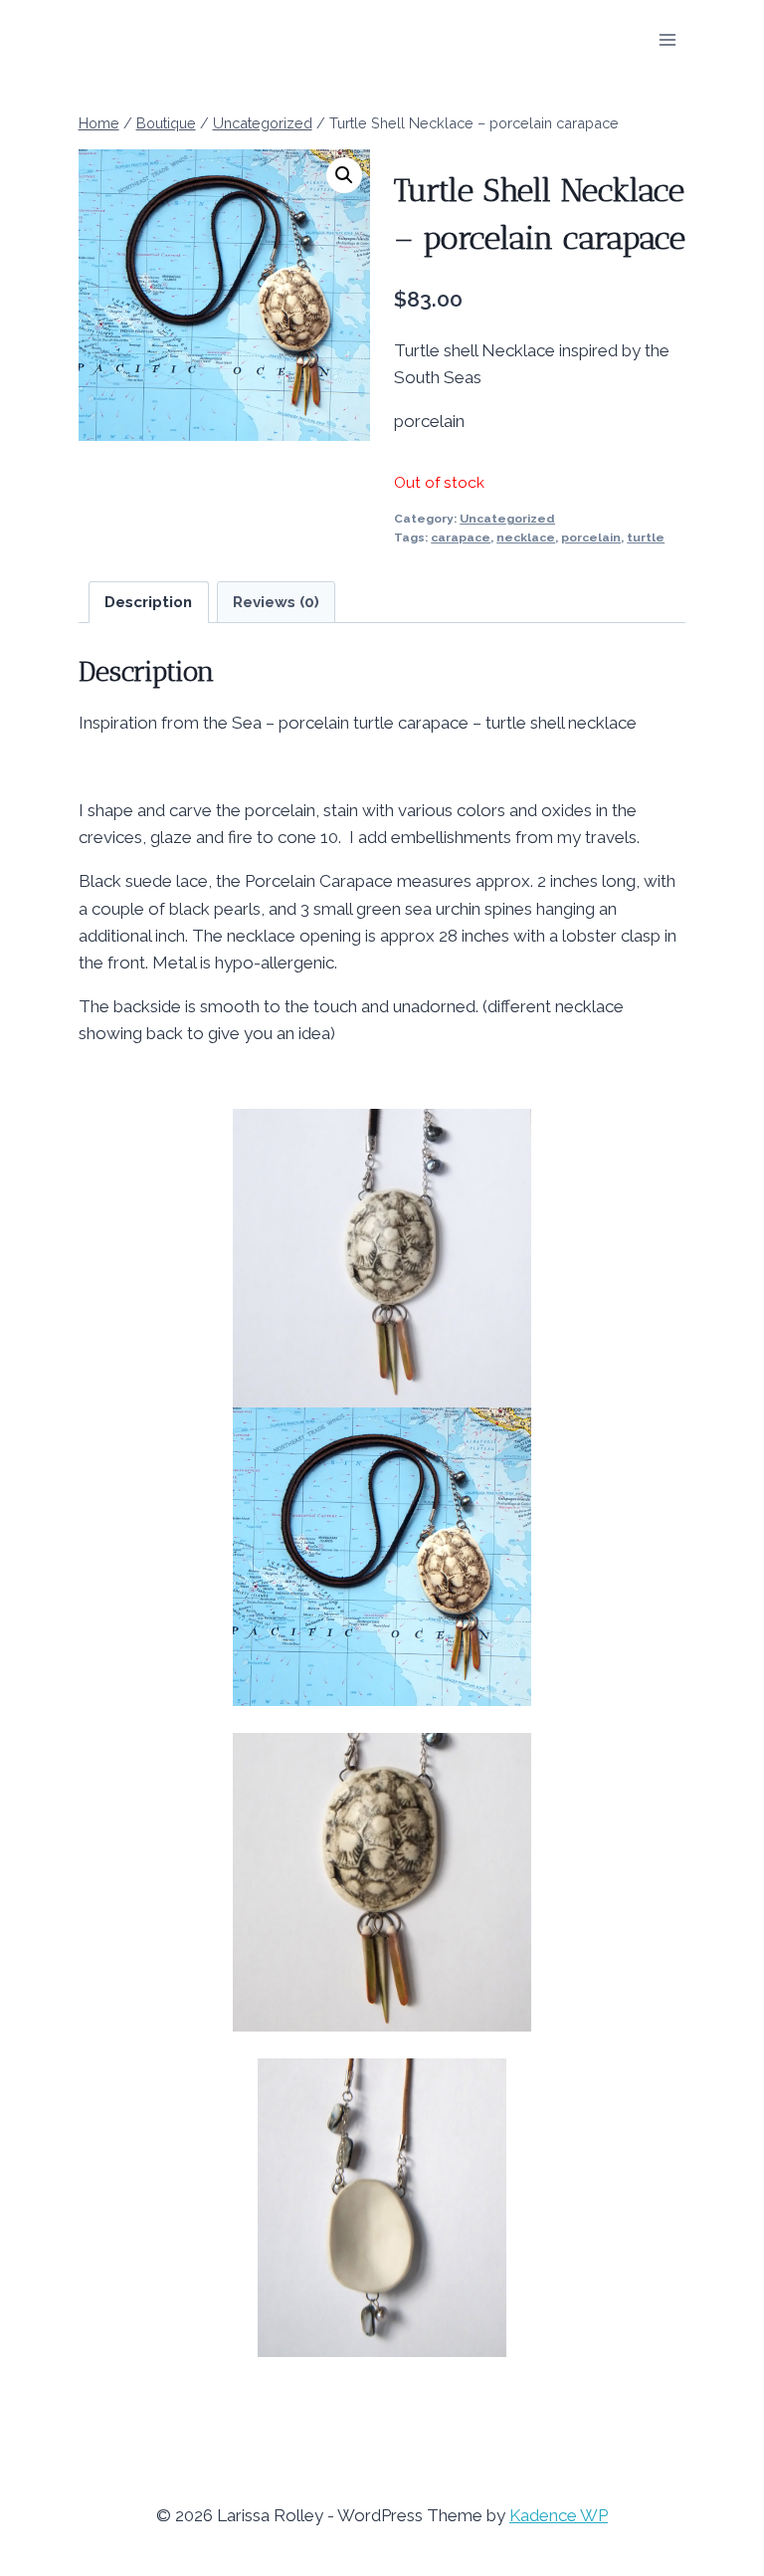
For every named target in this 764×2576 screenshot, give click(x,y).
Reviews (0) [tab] (276, 602)
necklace (526, 537)
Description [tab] (148, 602)
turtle (646, 537)
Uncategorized (507, 519)
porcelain (591, 537)
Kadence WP (559, 2515)
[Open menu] (668, 39)
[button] (344, 175)
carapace (461, 537)
